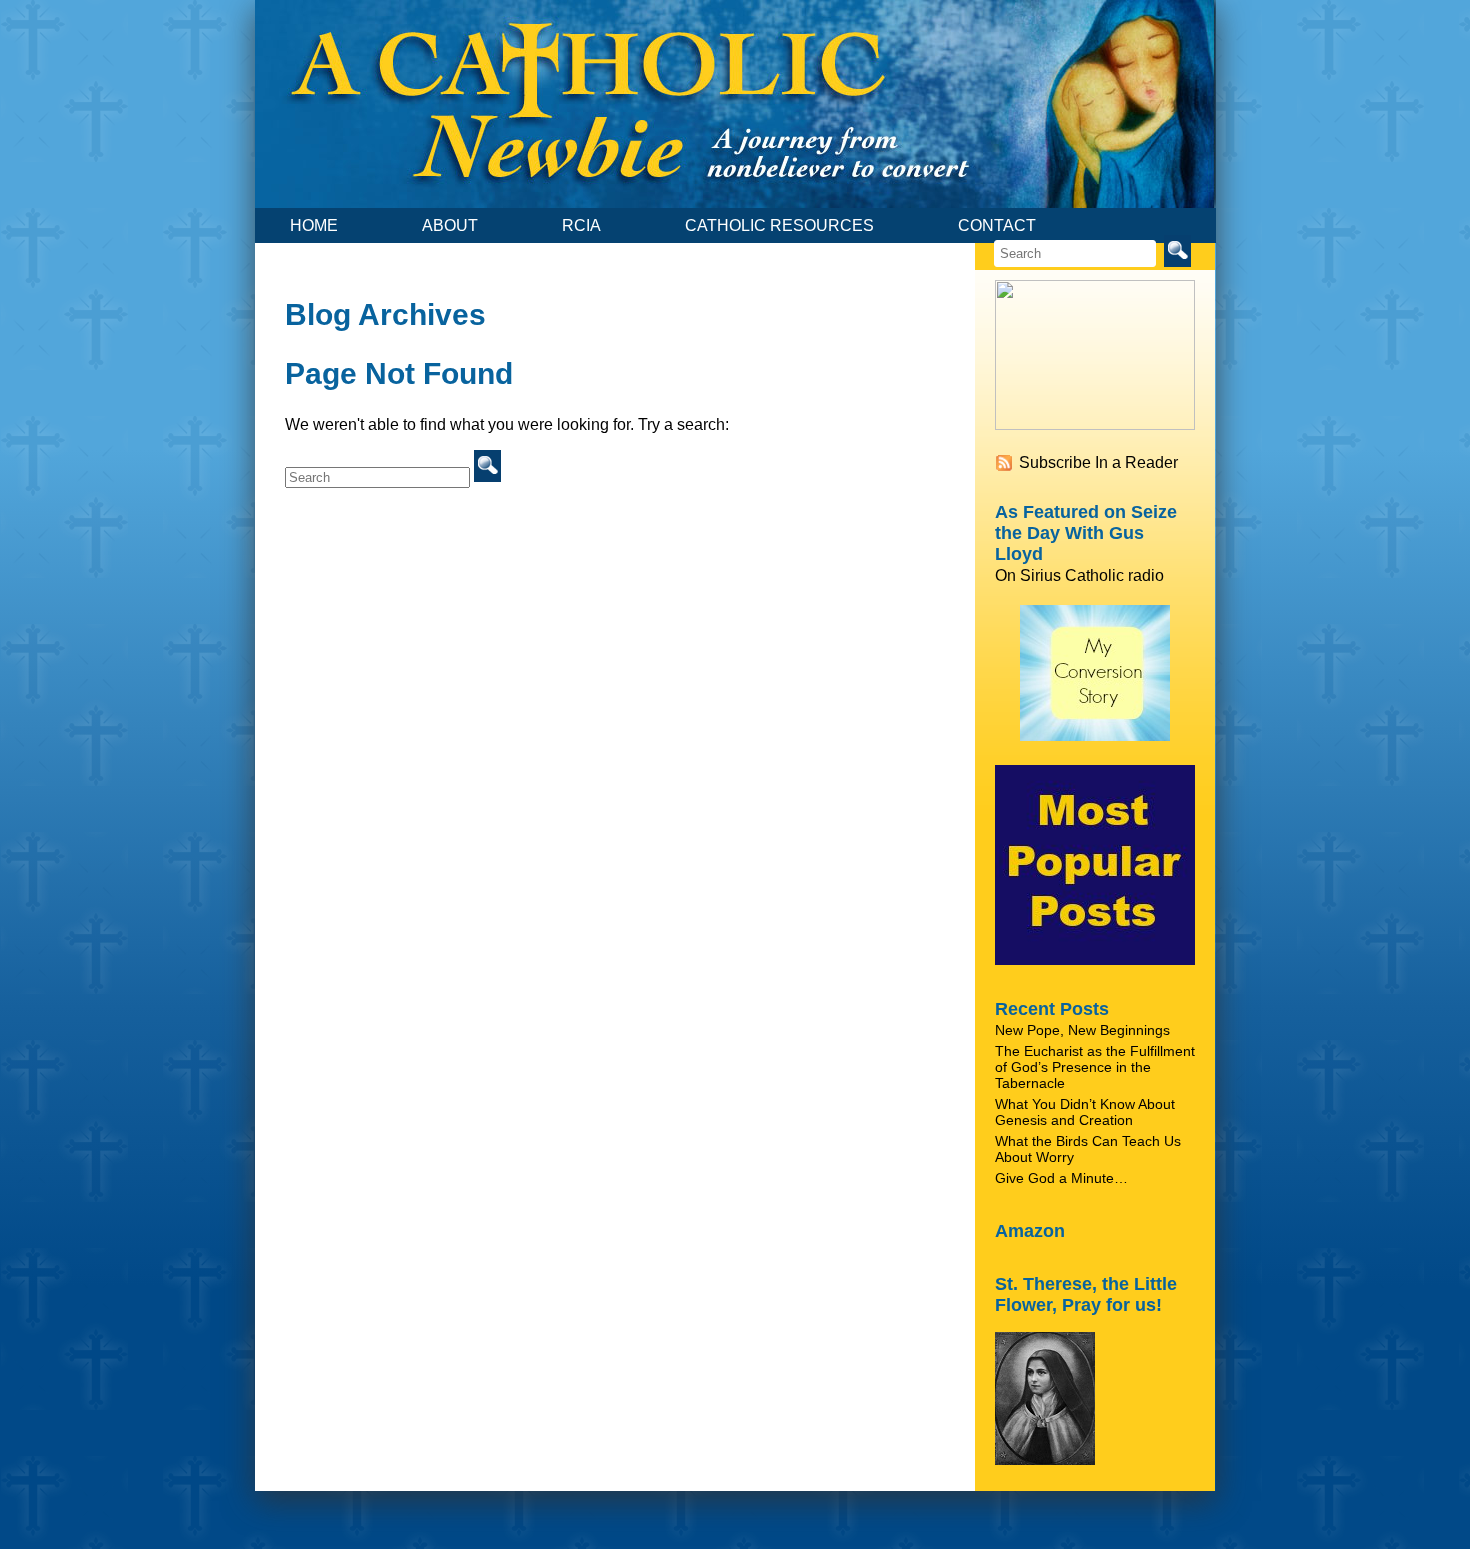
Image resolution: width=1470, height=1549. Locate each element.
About (450, 225)
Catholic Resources (779, 225)
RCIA (581, 225)
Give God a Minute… (1061, 1178)
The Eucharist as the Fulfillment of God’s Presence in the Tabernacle (1095, 1067)
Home (314, 225)
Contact (997, 225)
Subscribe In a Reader (1098, 462)
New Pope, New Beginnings (1082, 1030)
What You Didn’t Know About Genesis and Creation (1085, 1112)
